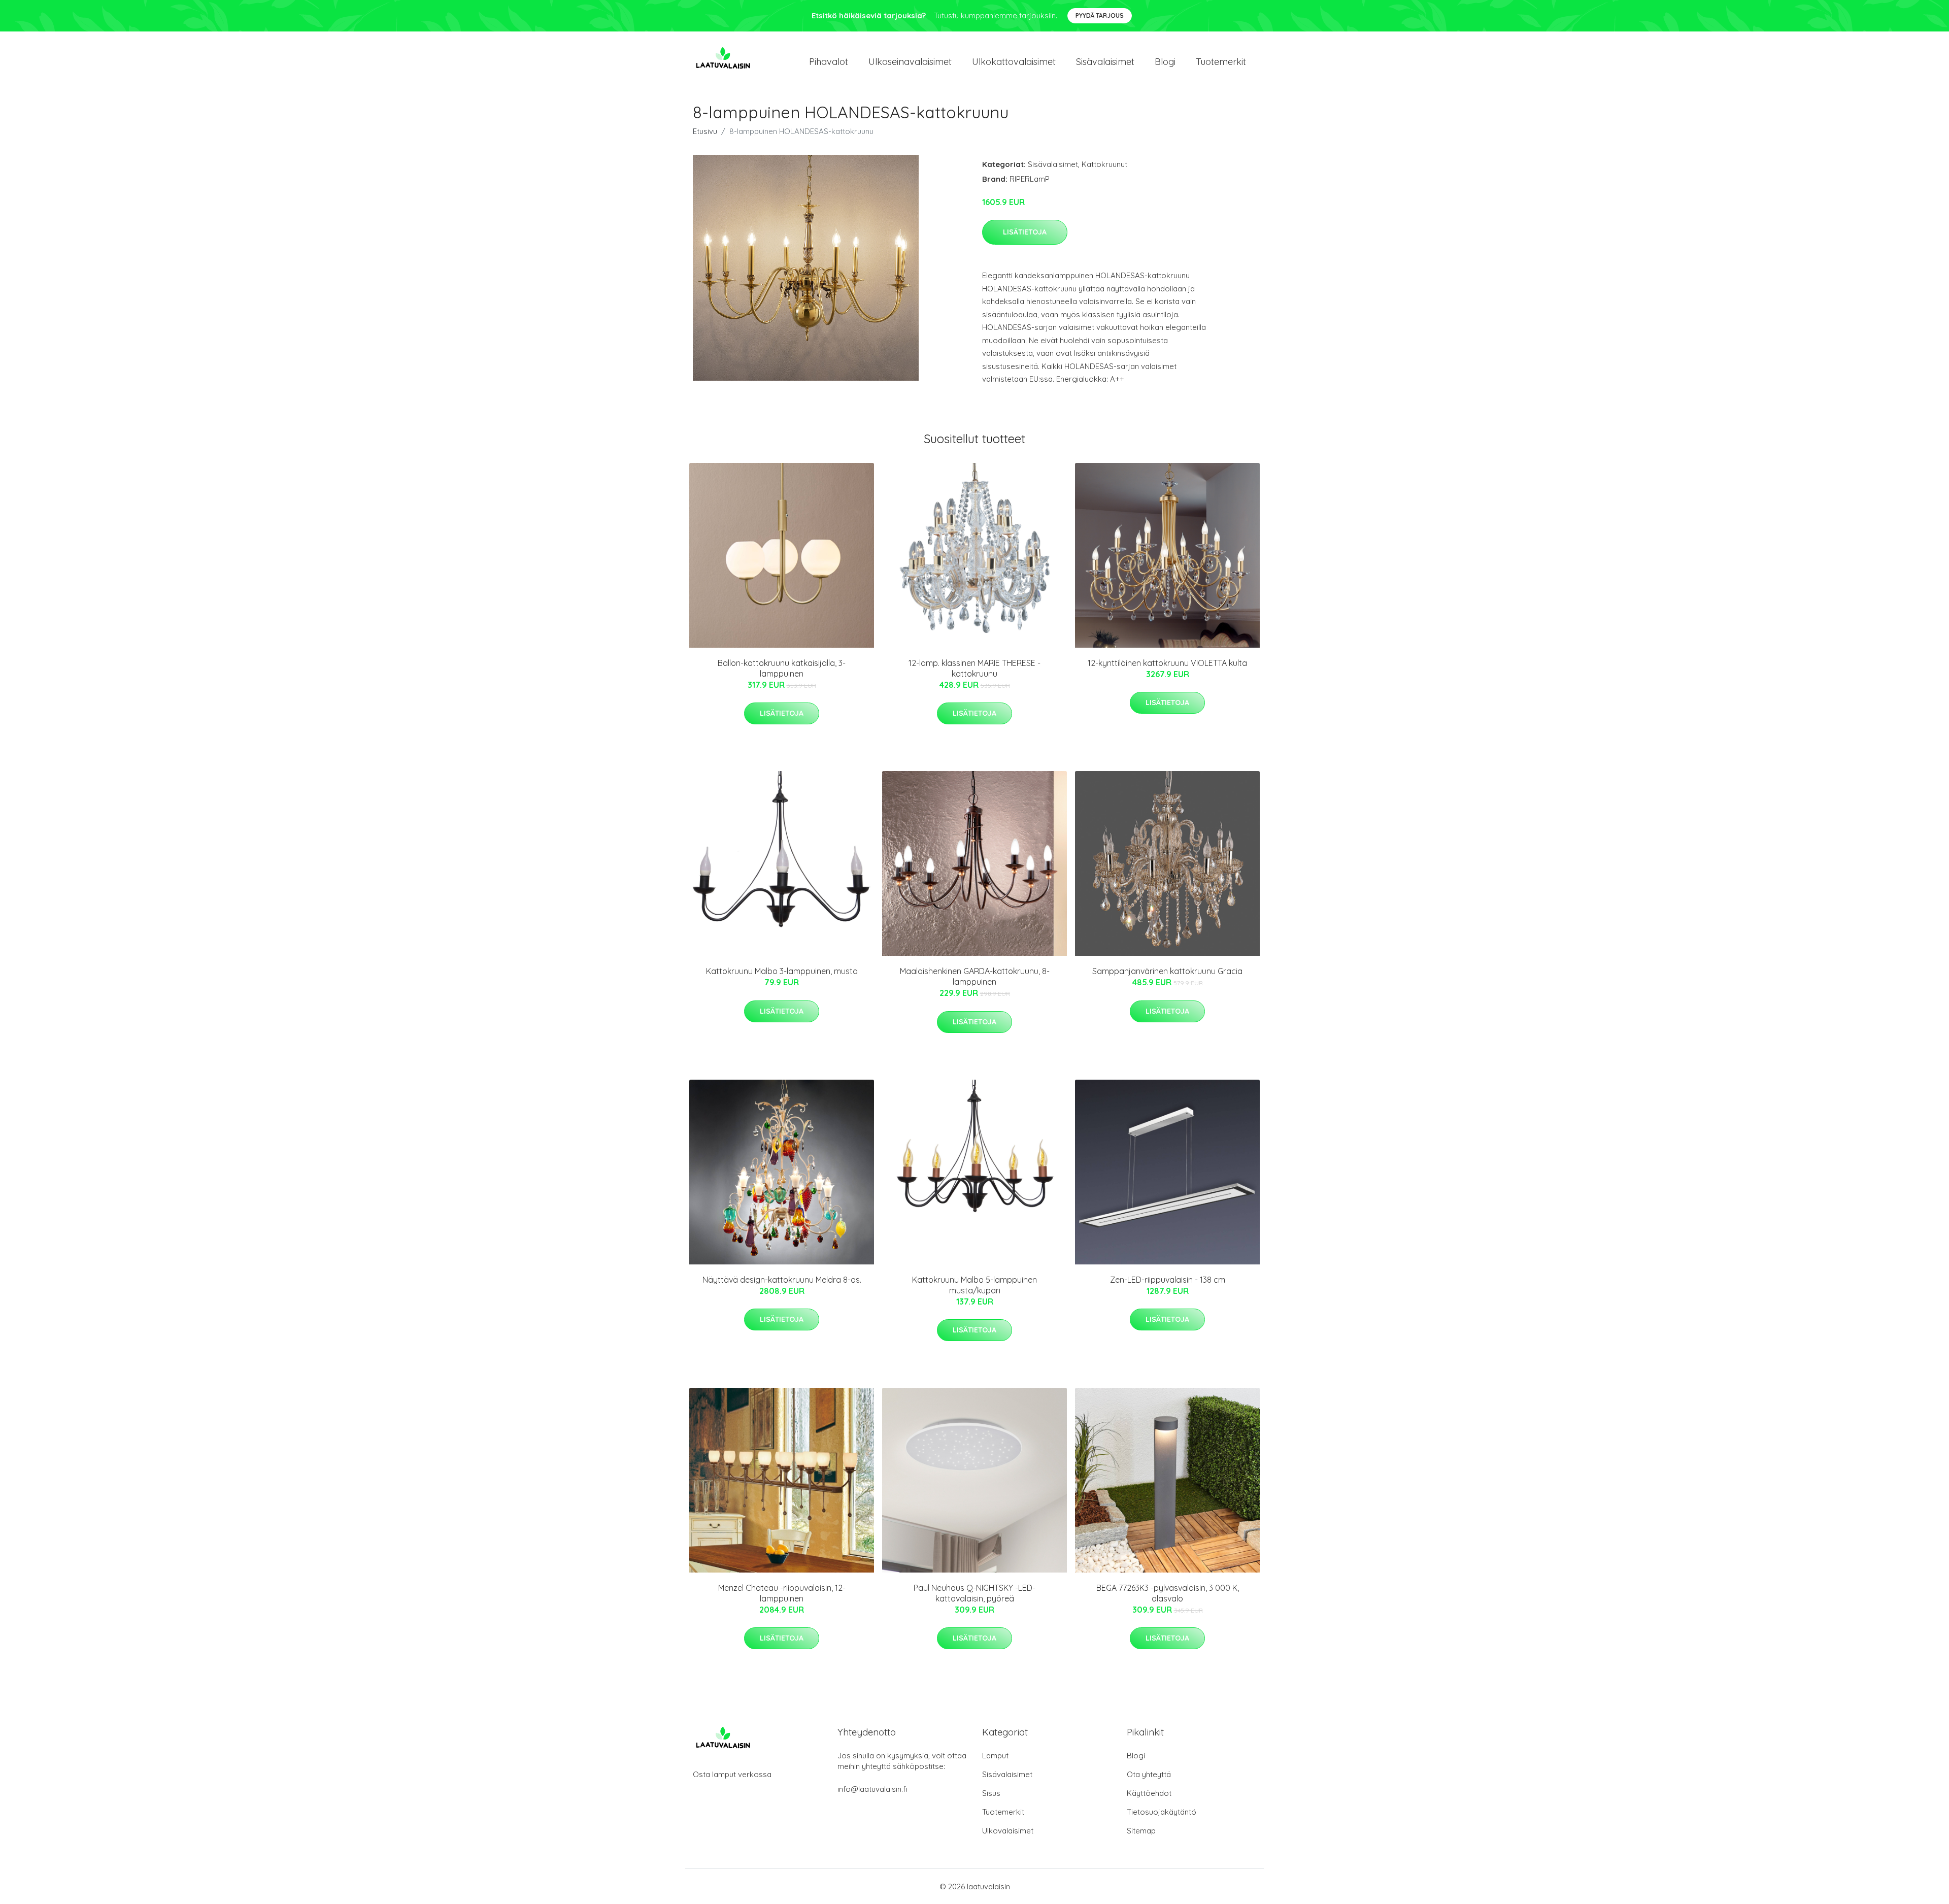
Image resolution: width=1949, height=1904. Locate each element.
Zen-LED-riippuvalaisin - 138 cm (1168, 1280)
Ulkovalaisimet (1008, 1831)
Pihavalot (829, 62)
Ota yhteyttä (1149, 1774)
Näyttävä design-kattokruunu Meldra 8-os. (782, 1280)
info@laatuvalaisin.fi (872, 1789)
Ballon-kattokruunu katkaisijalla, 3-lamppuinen (782, 668)
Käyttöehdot (1149, 1793)
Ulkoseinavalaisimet (910, 62)
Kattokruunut (1104, 164)
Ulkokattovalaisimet (1014, 62)
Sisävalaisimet (1105, 62)
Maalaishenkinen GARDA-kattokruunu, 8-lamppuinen (975, 976)
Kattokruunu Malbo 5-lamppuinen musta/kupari (974, 1285)
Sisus (991, 1793)
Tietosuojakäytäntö (1162, 1812)
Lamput (995, 1756)
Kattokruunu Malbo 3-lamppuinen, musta (782, 971)
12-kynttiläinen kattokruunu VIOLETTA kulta (1167, 663)
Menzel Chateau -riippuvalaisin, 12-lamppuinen (782, 1593)
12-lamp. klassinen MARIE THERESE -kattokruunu (974, 668)
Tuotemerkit (1221, 62)
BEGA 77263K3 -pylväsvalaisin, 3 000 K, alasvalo (1168, 1593)
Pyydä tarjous (1100, 15)
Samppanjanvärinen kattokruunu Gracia (1167, 971)
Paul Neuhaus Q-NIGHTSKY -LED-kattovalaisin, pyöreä (974, 1593)
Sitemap (1141, 1831)
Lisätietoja (1025, 232)
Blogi (1165, 62)
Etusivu (705, 131)
